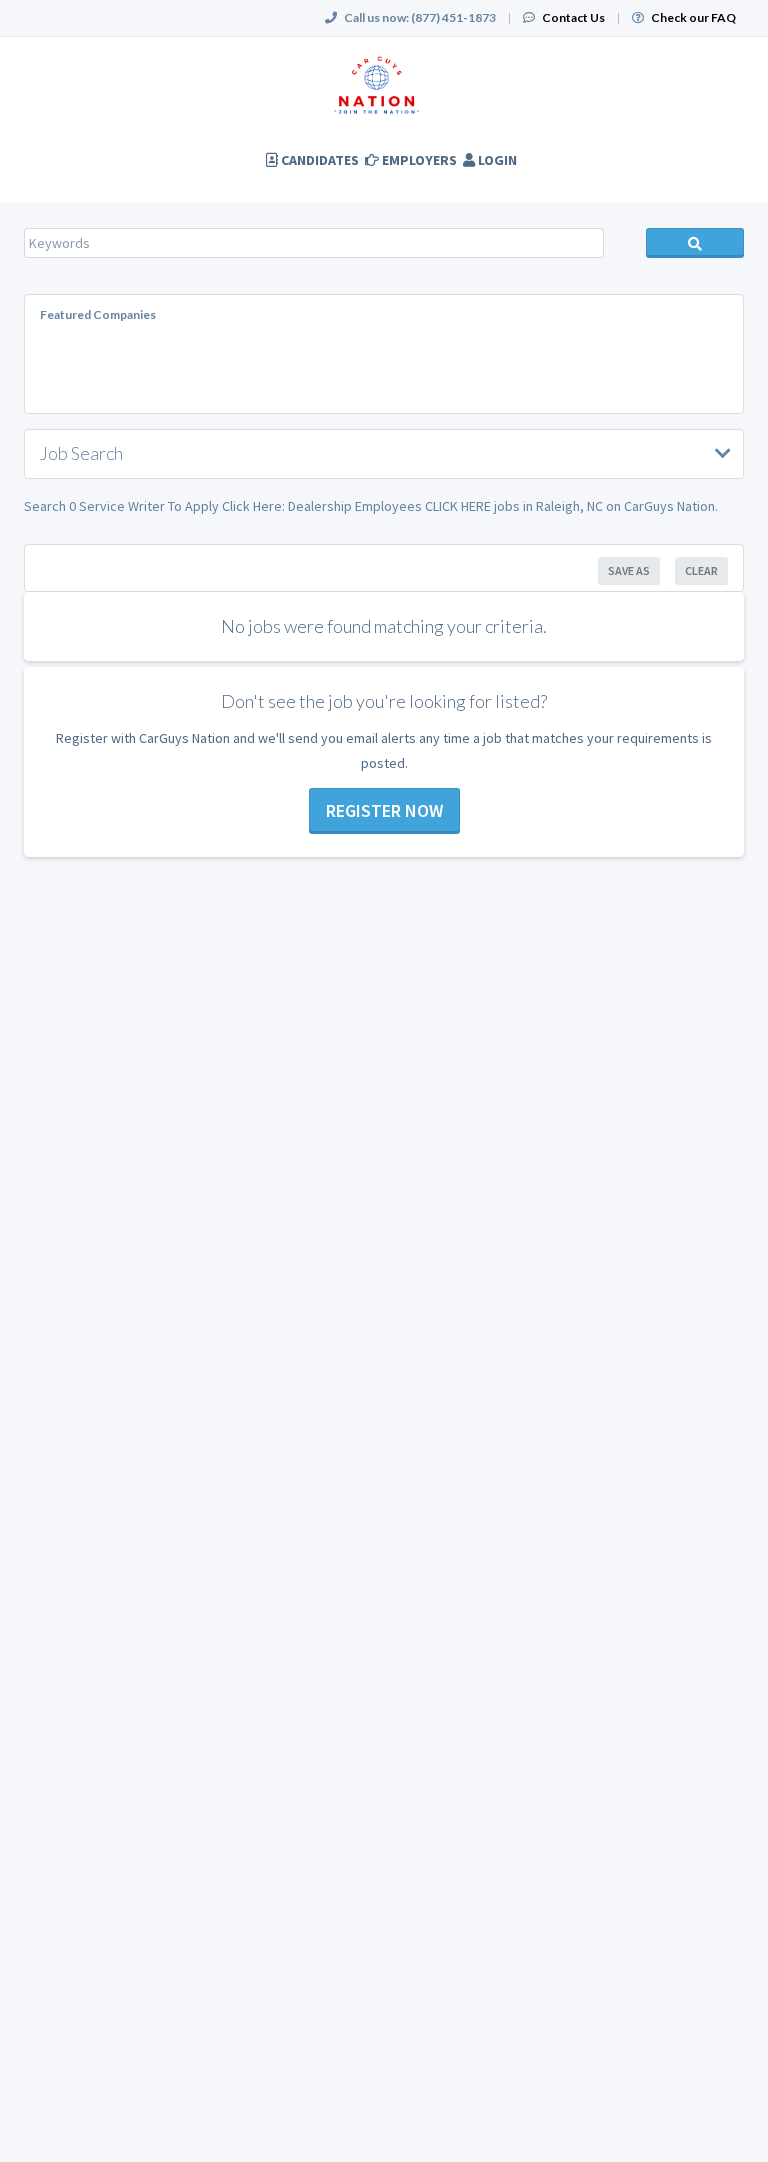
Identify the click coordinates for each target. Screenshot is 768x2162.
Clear (701, 570)
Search (695, 243)
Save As (629, 570)
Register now (384, 810)
